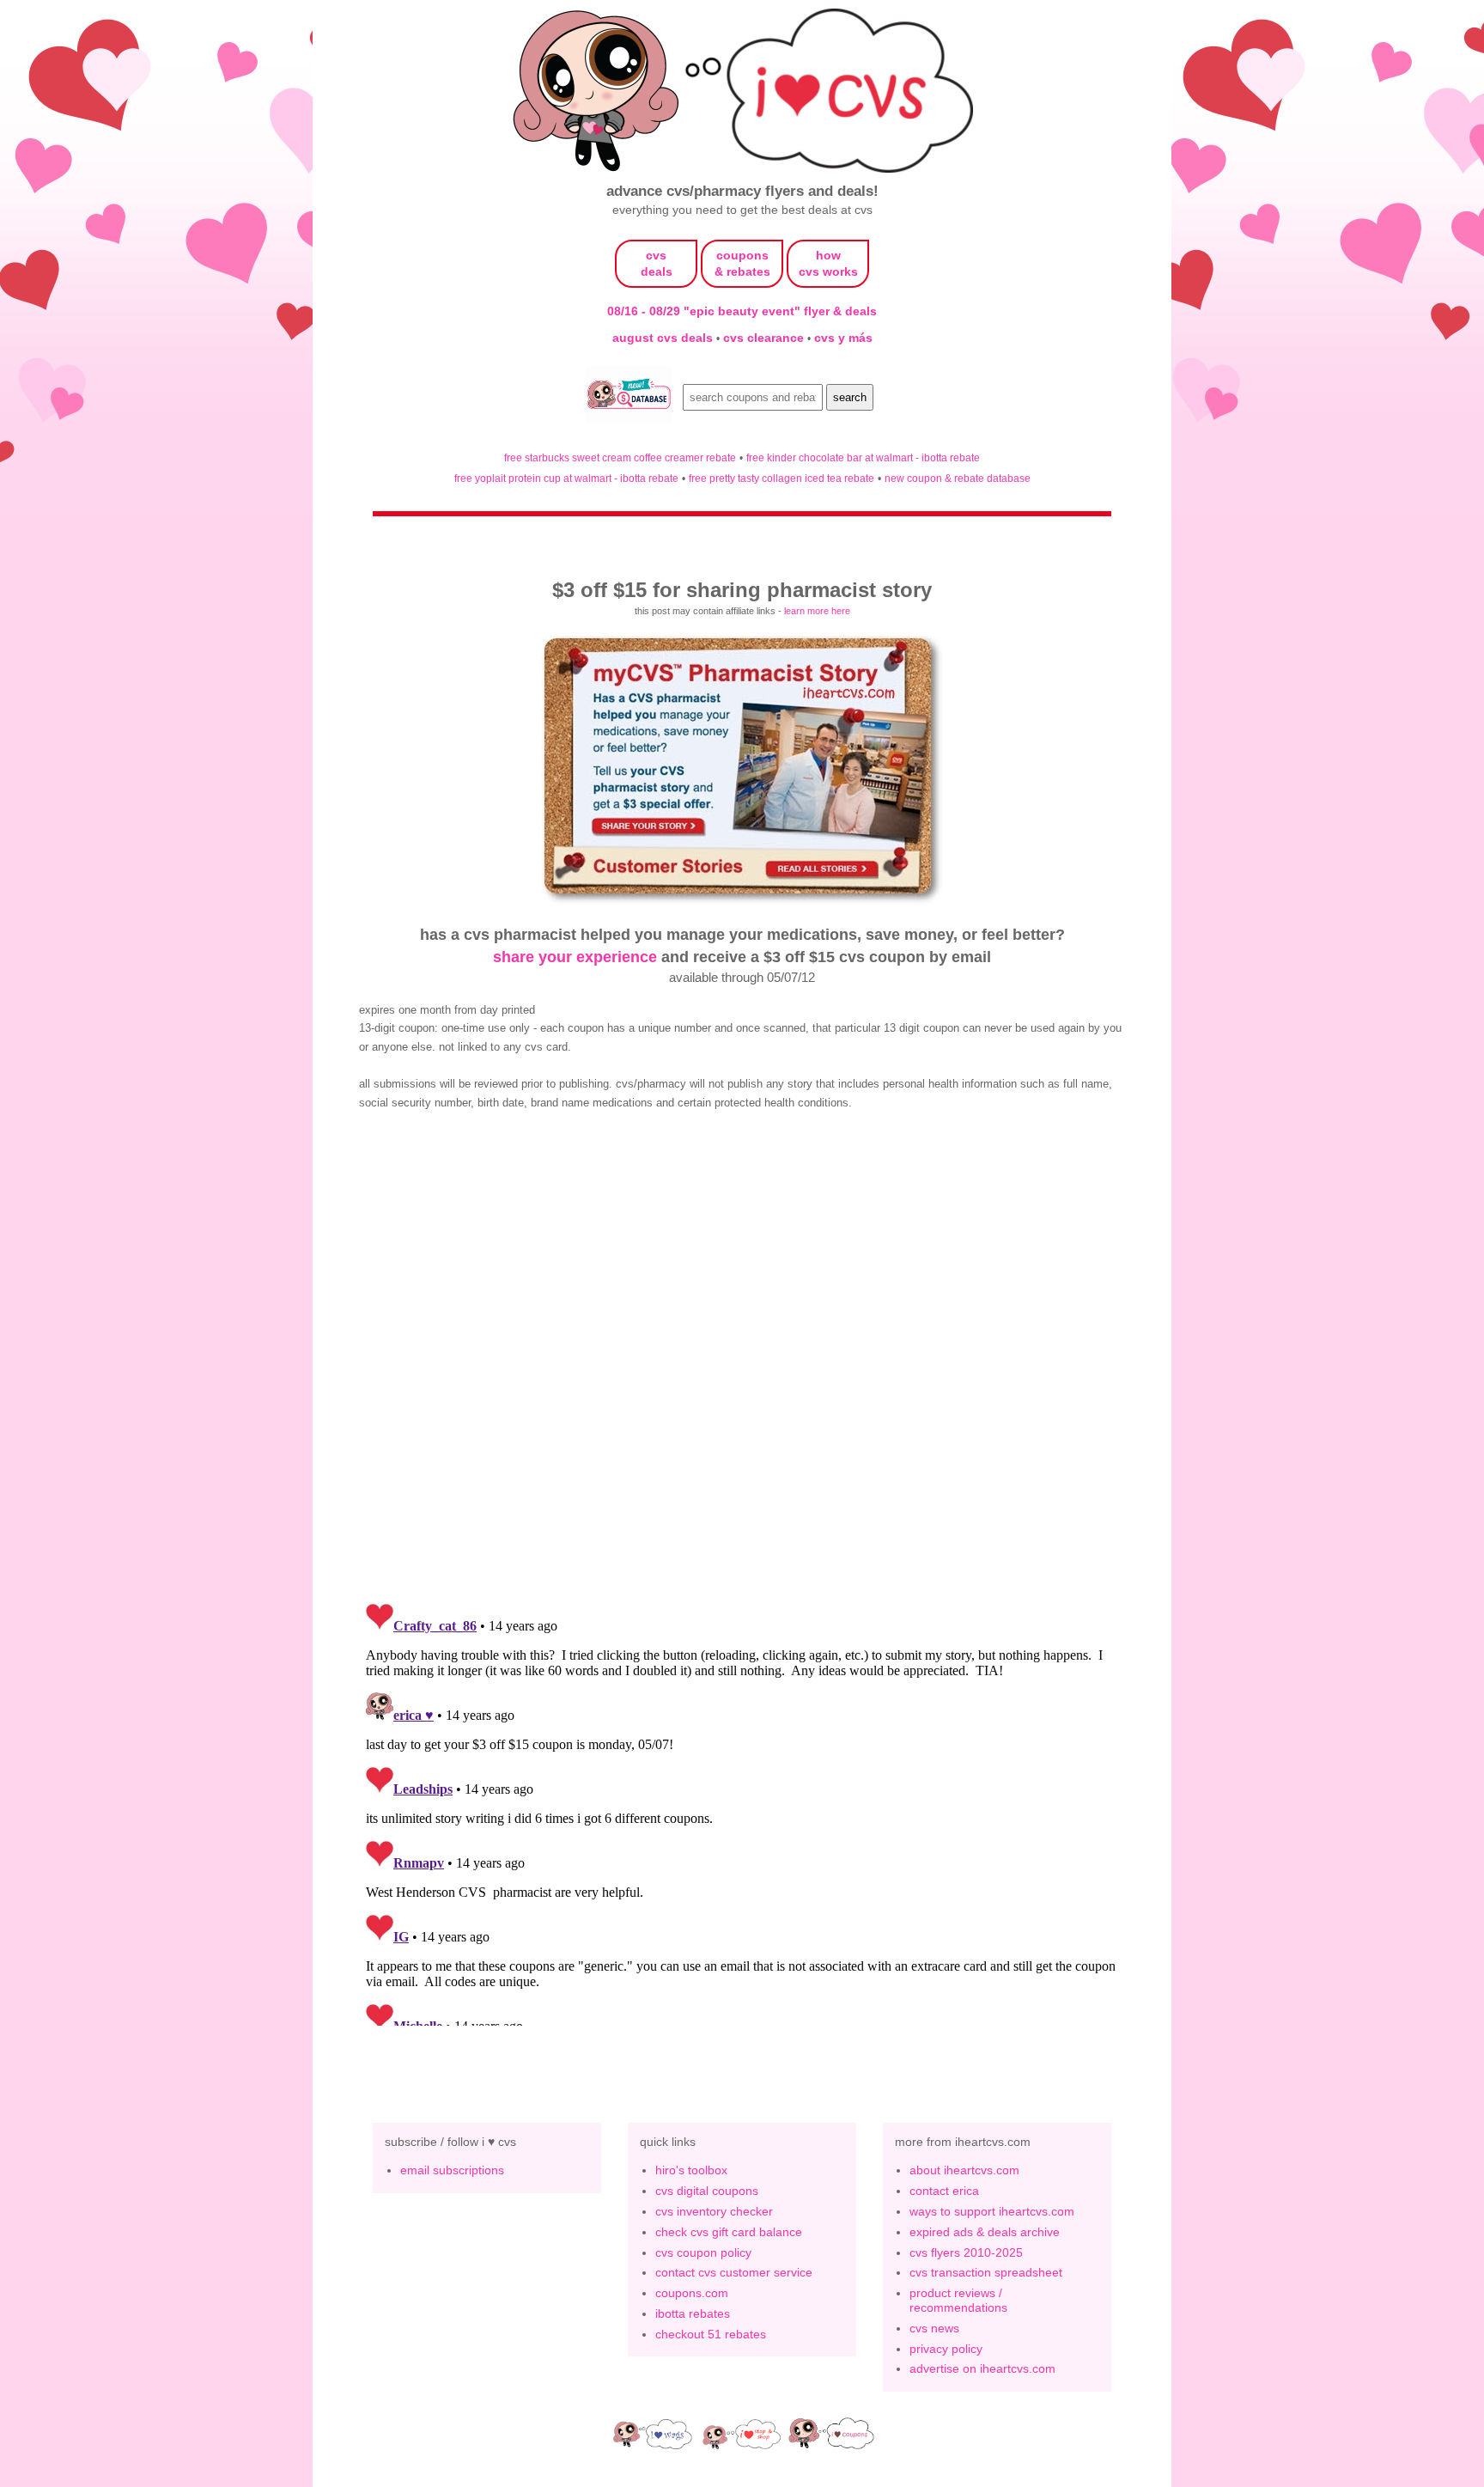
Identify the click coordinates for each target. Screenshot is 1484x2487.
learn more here (817, 611)
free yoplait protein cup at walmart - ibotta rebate (566, 478)
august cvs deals (664, 338)
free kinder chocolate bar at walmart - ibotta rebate (863, 457)
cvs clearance (765, 338)
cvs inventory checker (714, 2211)
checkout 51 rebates (711, 2334)
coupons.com (692, 2293)
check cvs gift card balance (729, 2232)
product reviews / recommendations (958, 2300)
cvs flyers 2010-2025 (966, 2252)
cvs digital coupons (707, 2191)
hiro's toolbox (691, 2170)
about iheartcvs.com (964, 2170)
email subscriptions (452, 2170)
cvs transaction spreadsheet (986, 2272)
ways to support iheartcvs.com (992, 2211)
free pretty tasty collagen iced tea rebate (782, 478)
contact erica (944, 2191)
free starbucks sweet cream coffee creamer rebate (620, 457)
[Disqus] (742, 1811)
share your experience (575, 957)
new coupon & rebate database (958, 478)
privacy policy (946, 2349)
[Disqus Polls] (742, 1364)
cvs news (934, 2328)
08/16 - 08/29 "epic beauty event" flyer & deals (742, 311)
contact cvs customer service (734, 2272)
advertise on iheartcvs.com (982, 2368)
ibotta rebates (693, 2313)
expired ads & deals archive (985, 2232)
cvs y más (843, 338)
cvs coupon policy (703, 2252)
